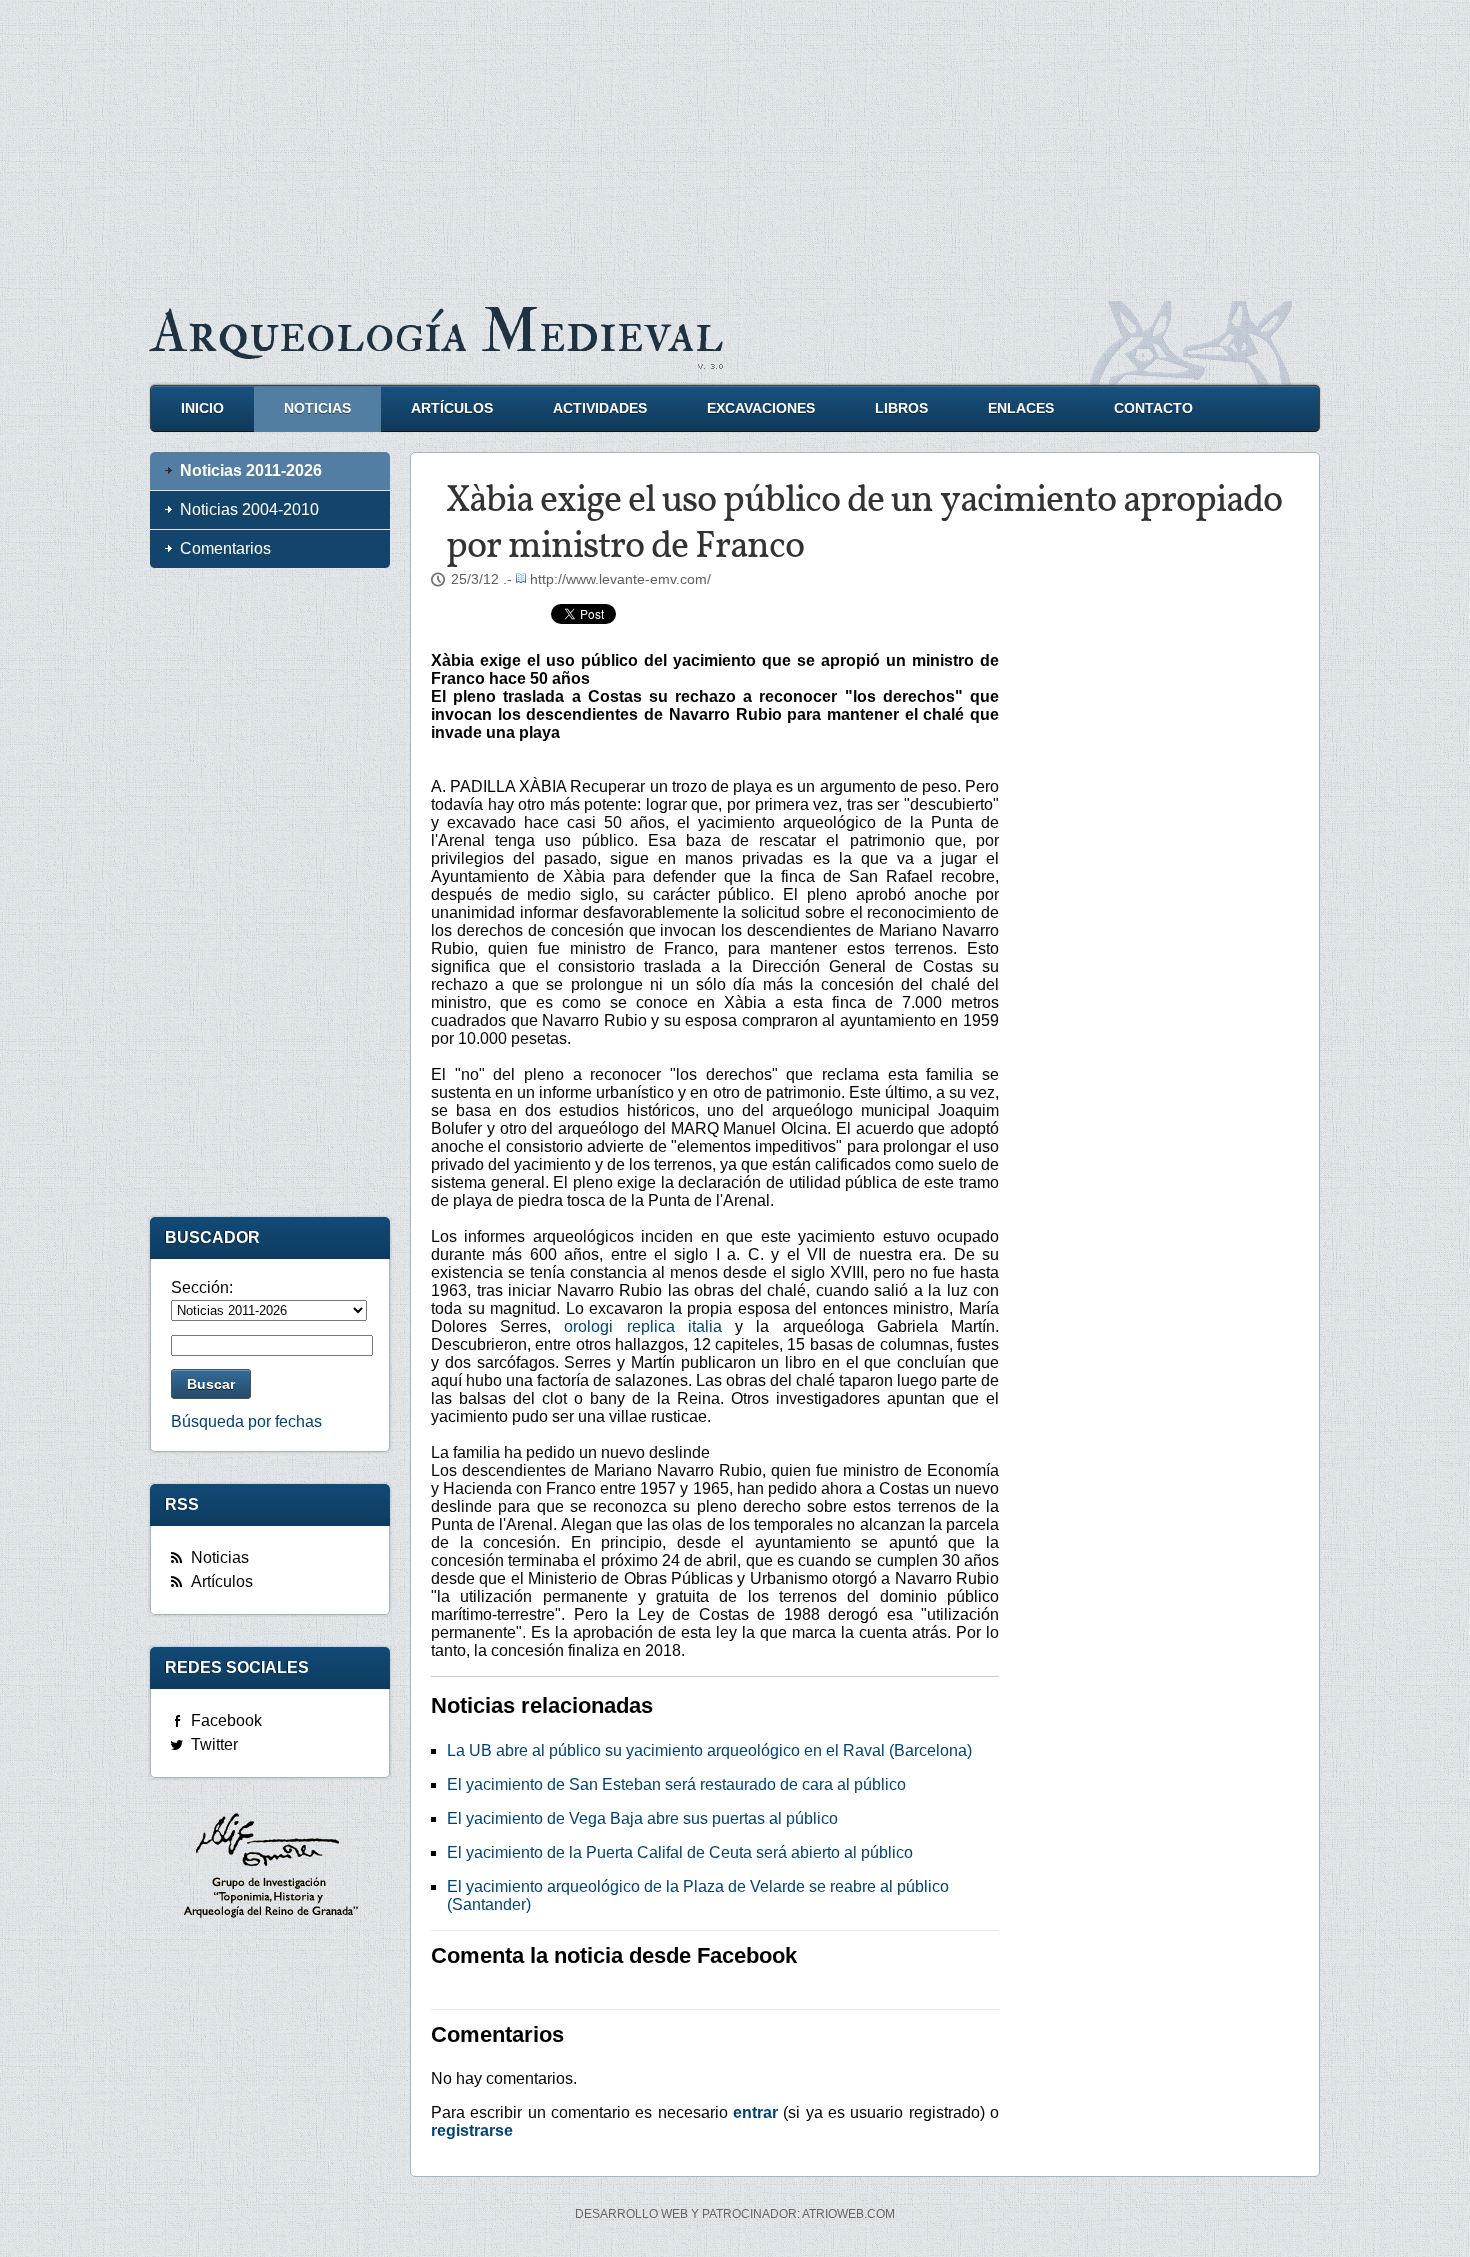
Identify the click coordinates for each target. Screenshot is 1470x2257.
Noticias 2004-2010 (249, 509)
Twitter (214, 1744)
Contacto (1153, 408)
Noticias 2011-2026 (251, 470)
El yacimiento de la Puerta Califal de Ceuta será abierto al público (680, 1852)
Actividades (600, 408)
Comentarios (225, 548)
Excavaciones (761, 408)
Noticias (317, 408)
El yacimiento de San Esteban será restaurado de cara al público (676, 1784)
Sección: (202, 1287)
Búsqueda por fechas (246, 1421)
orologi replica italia (642, 1326)
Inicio (202, 408)
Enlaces (1021, 408)
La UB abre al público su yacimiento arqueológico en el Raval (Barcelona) (709, 1750)
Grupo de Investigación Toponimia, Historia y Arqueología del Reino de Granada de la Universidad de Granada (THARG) (270, 1868)
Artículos (452, 408)
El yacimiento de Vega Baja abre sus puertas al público (642, 1818)
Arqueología (437, 332)
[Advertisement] (735, 140)
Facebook (226, 1720)
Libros (901, 408)
